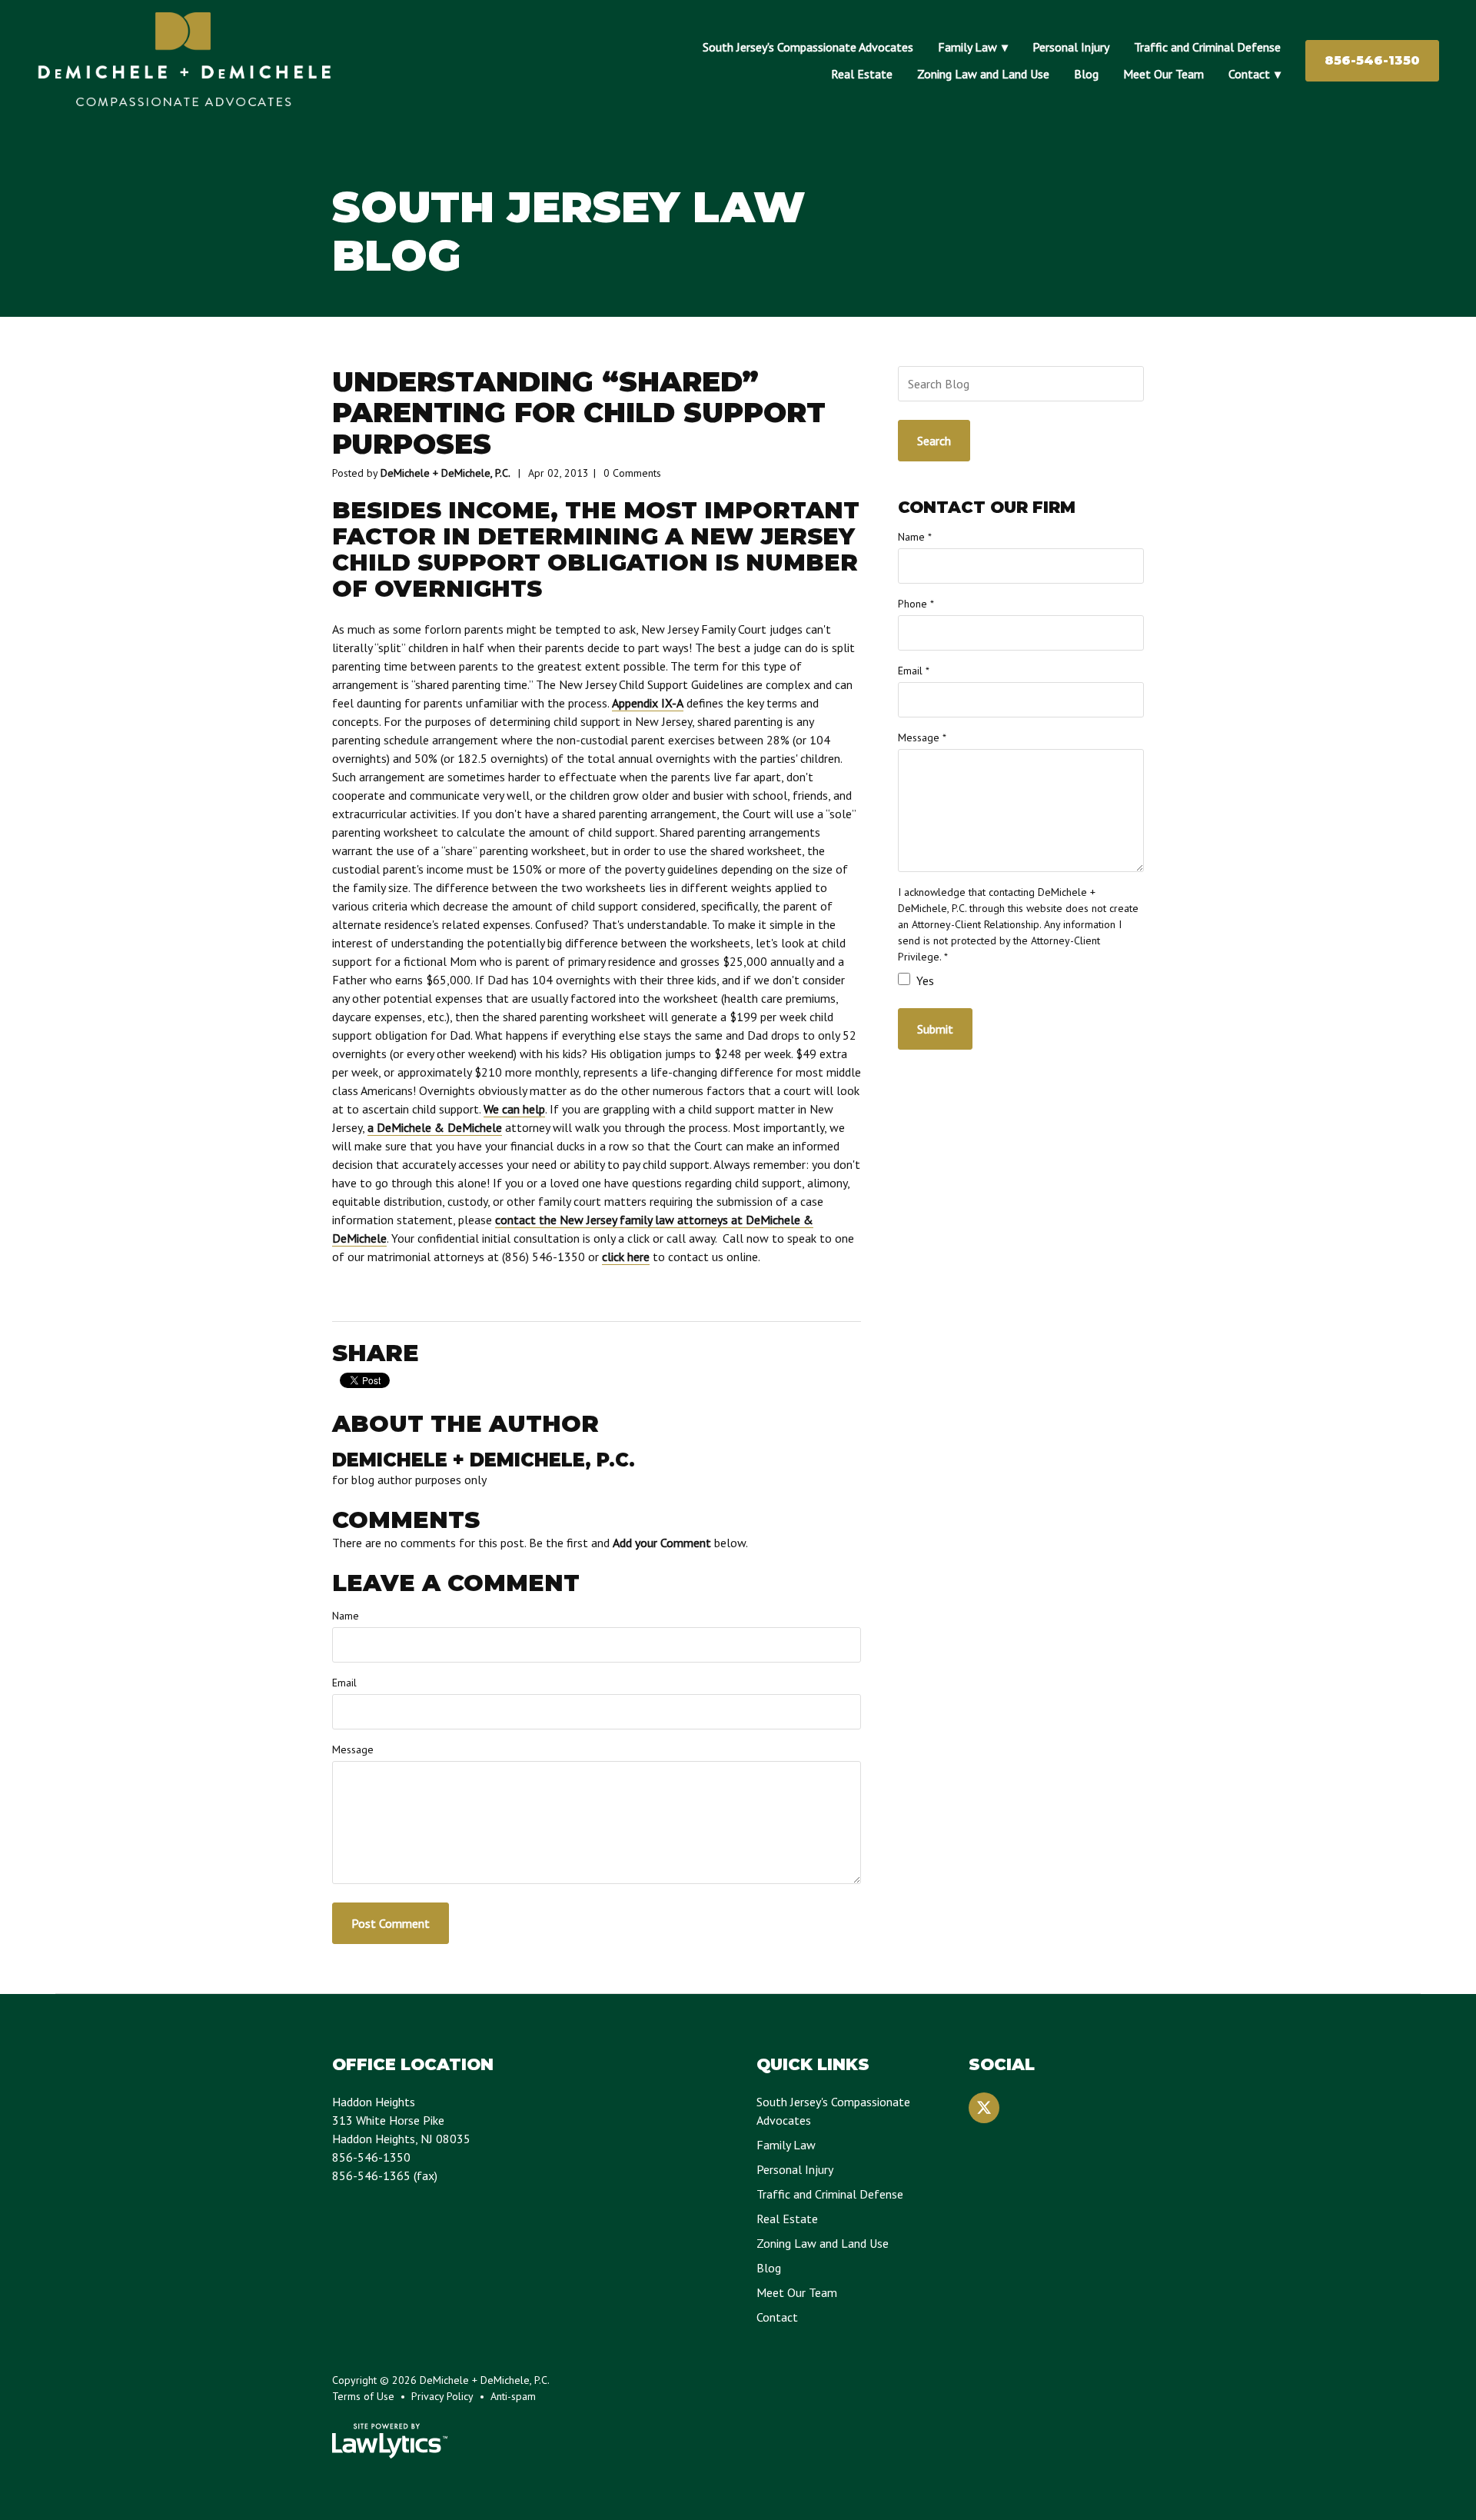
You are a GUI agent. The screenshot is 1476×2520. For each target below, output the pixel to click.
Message (353, 1749)
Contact (1249, 74)
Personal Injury (1071, 47)
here (637, 1257)
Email (344, 1683)
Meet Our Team (1164, 74)
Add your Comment (662, 1543)
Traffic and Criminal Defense (1207, 47)
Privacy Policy (442, 2396)
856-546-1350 (1372, 60)
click (613, 1257)
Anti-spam (513, 2396)
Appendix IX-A (648, 703)
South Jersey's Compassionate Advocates (808, 47)
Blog (1086, 74)
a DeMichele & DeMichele (435, 1127)
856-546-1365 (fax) (385, 2175)
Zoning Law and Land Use (983, 74)
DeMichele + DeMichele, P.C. (445, 473)
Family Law (967, 47)
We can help (514, 1109)
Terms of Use (363, 2396)
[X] (984, 2108)
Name (346, 1616)
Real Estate (862, 74)
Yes (924, 980)
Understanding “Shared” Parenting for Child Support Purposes (579, 413)
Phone (916, 604)
